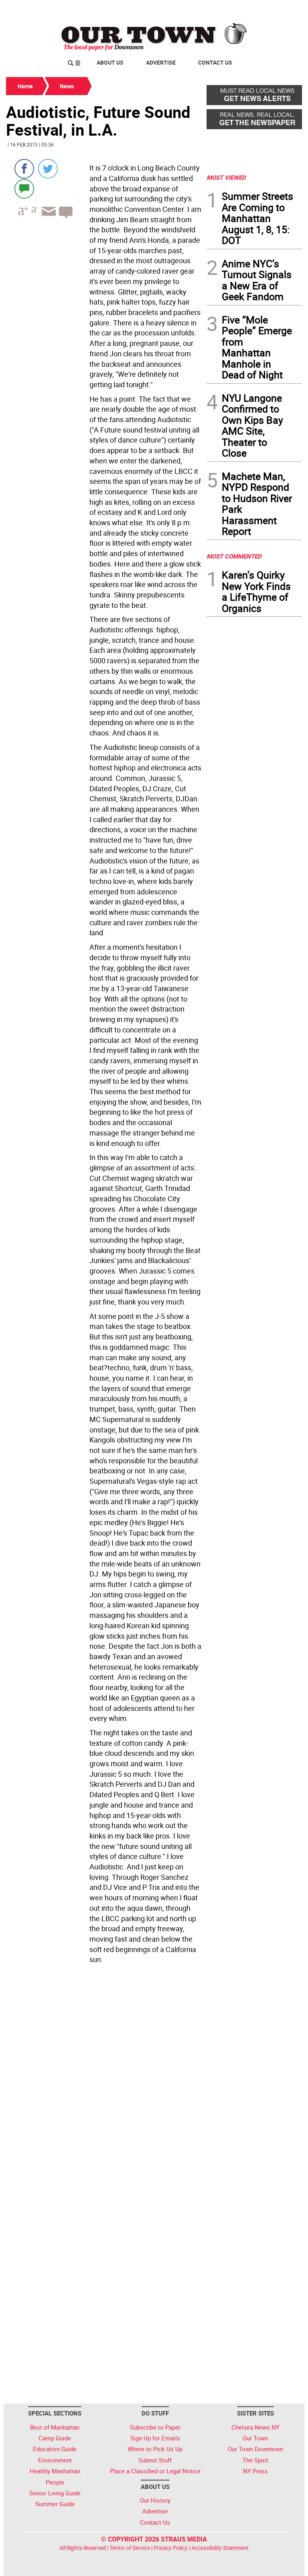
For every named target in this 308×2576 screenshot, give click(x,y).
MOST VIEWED (226, 177)
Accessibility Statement (220, 2548)
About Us (110, 62)
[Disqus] (104, 2077)
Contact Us (215, 62)
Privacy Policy (171, 2548)
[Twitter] (48, 169)
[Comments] (24, 188)
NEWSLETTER (237, 9)
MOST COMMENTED (234, 556)
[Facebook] (24, 169)
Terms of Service (130, 2548)
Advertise (161, 62)
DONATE (283, 9)
